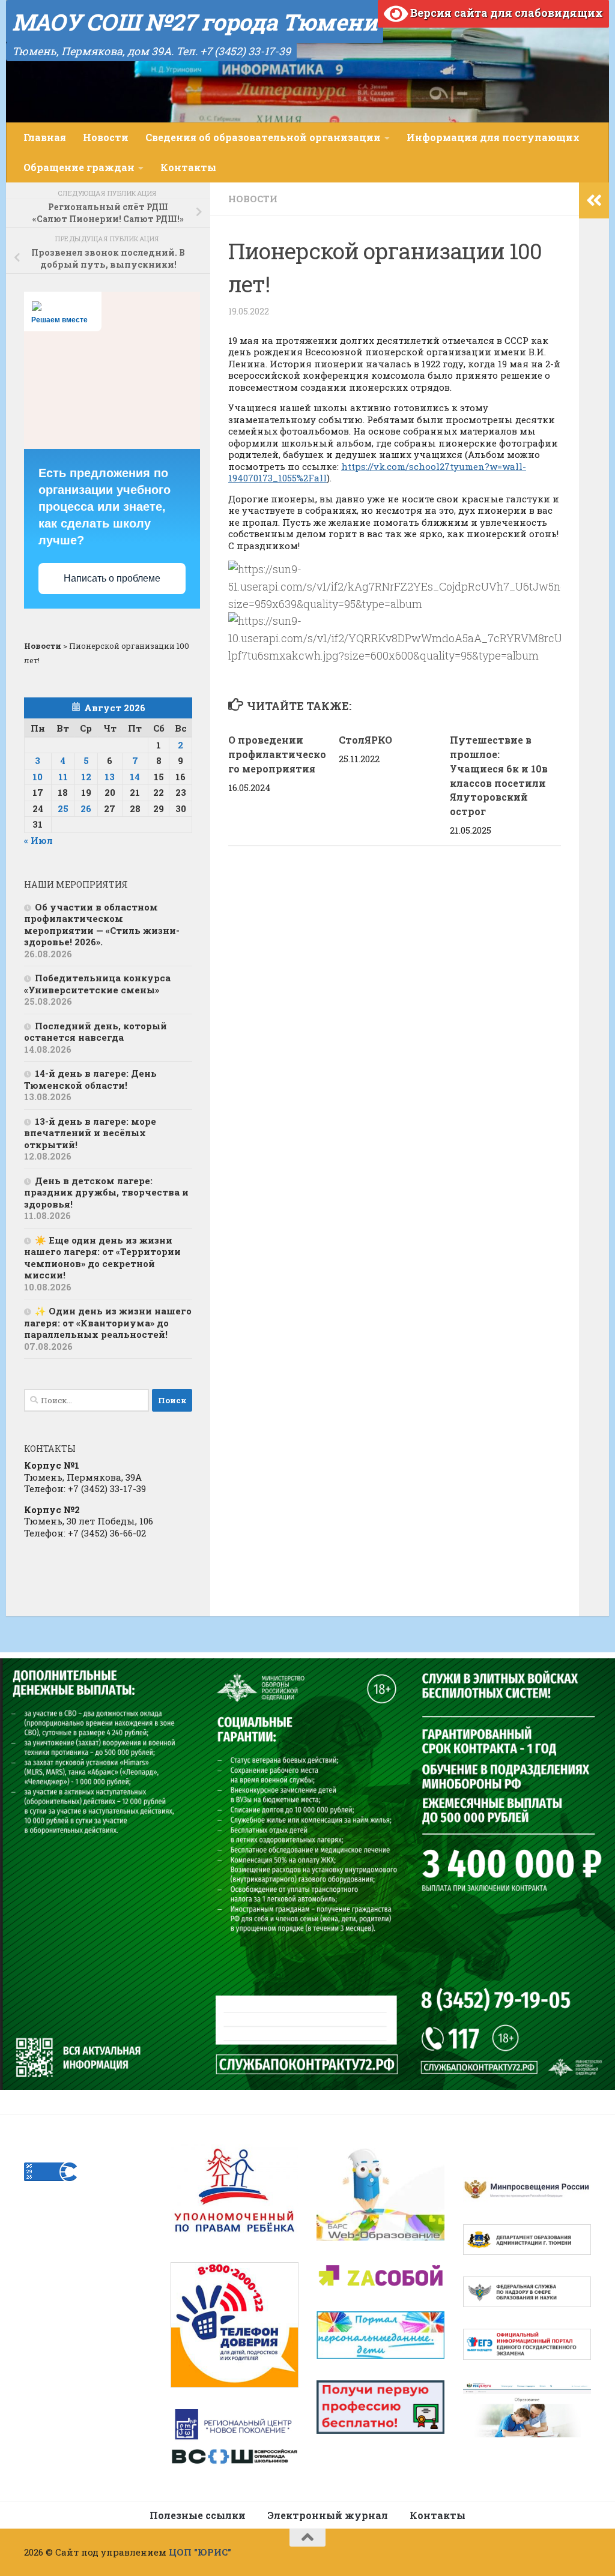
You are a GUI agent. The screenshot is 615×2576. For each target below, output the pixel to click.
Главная (45, 137)
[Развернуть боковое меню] (594, 200)
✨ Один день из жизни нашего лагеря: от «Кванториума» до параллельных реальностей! (108, 1323)
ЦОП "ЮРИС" (200, 2552)
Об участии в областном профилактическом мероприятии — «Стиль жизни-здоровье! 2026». (102, 925)
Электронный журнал (328, 2515)
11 (63, 777)
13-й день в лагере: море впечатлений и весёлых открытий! (90, 1133)
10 (38, 777)
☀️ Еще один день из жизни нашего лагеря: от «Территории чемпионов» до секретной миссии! (102, 1258)
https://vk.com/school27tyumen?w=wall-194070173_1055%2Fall (377, 472)
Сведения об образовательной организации (263, 137)
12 (86, 777)
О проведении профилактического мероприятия (277, 754)
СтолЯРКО (365, 740)
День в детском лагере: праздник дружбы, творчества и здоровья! (106, 1192)
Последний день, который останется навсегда (95, 1032)
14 (135, 777)
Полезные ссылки (198, 2515)
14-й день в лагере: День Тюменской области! (90, 1079)
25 (63, 808)
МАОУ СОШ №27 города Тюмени (195, 22)
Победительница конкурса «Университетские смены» (97, 984)
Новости (106, 137)
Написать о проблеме (112, 578)
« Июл (38, 840)
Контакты (188, 167)
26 (86, 808)
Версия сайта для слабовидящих (505, 13)
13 (110, 777)
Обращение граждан (79, 167)
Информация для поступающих (493, 137)
